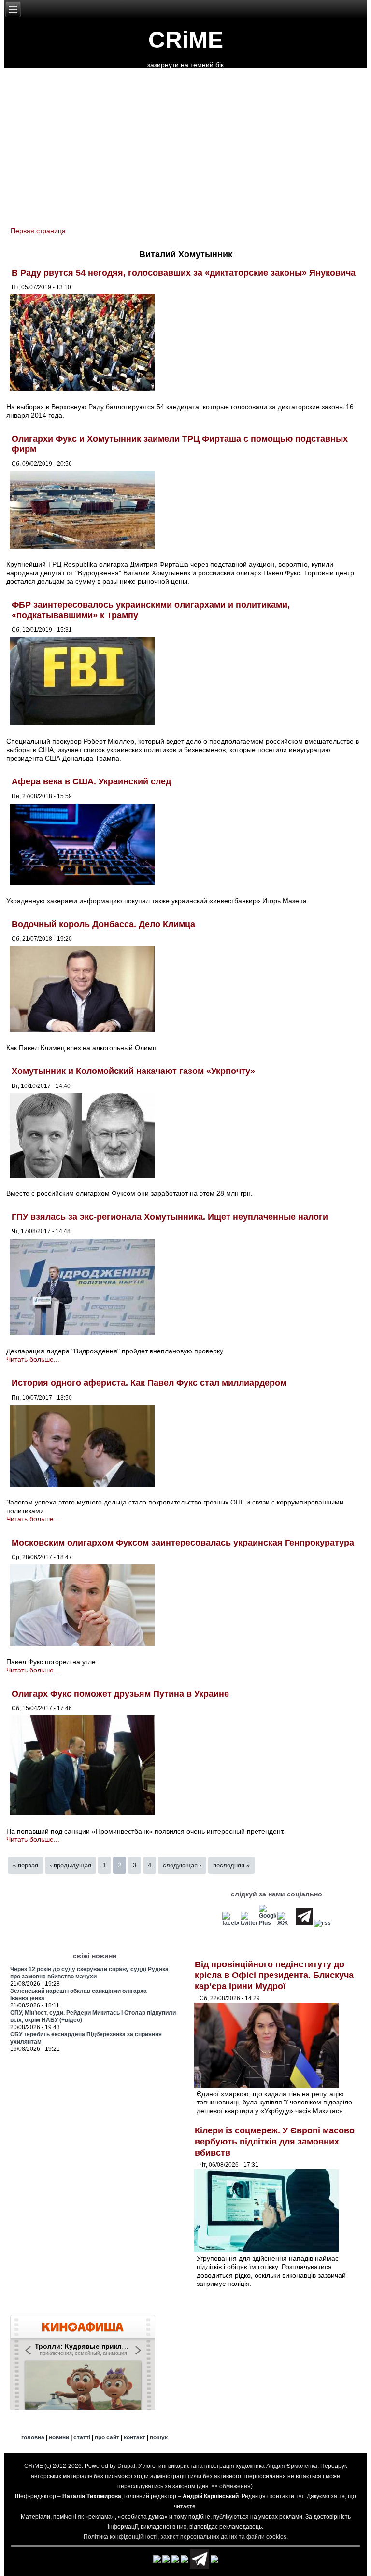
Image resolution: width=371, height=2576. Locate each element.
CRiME (186, 40)
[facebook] (231, 1923)
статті (82, 2437)
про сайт (107, 2437)
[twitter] (249, 1923)
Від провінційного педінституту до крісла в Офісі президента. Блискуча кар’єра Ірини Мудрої (274, 1975)
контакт (135, 2437)
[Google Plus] (267, 1923)
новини (59, 2437)
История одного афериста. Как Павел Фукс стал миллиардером (149, 1383)
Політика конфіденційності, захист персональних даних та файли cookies (185, 2537)
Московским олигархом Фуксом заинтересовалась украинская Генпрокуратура (183, 1543)
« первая (25, 1865)
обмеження (235, 2486)
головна (33, 2437)
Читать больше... (33, 1359)
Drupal (126, 2466)
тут (300, 2496)
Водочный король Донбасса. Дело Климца (103, 924)
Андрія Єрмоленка (292, 2466)
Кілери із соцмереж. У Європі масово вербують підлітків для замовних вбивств (275, 2141)
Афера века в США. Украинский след (91, 781)
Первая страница (38, 231)
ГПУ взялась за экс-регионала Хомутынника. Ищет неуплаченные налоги (170, 1217)
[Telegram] (304, 1923)
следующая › (182, 1865)
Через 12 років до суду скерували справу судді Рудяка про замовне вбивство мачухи (89, 1973)
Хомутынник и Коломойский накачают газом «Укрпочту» (133, 1071)
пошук (159, 2437)
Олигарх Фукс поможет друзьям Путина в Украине (120, 1694)
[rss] (322, 1923)
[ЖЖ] (286, 1923)
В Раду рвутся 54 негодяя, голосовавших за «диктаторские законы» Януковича (184, 273)
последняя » (231, 1865)
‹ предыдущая (71, 1865)
